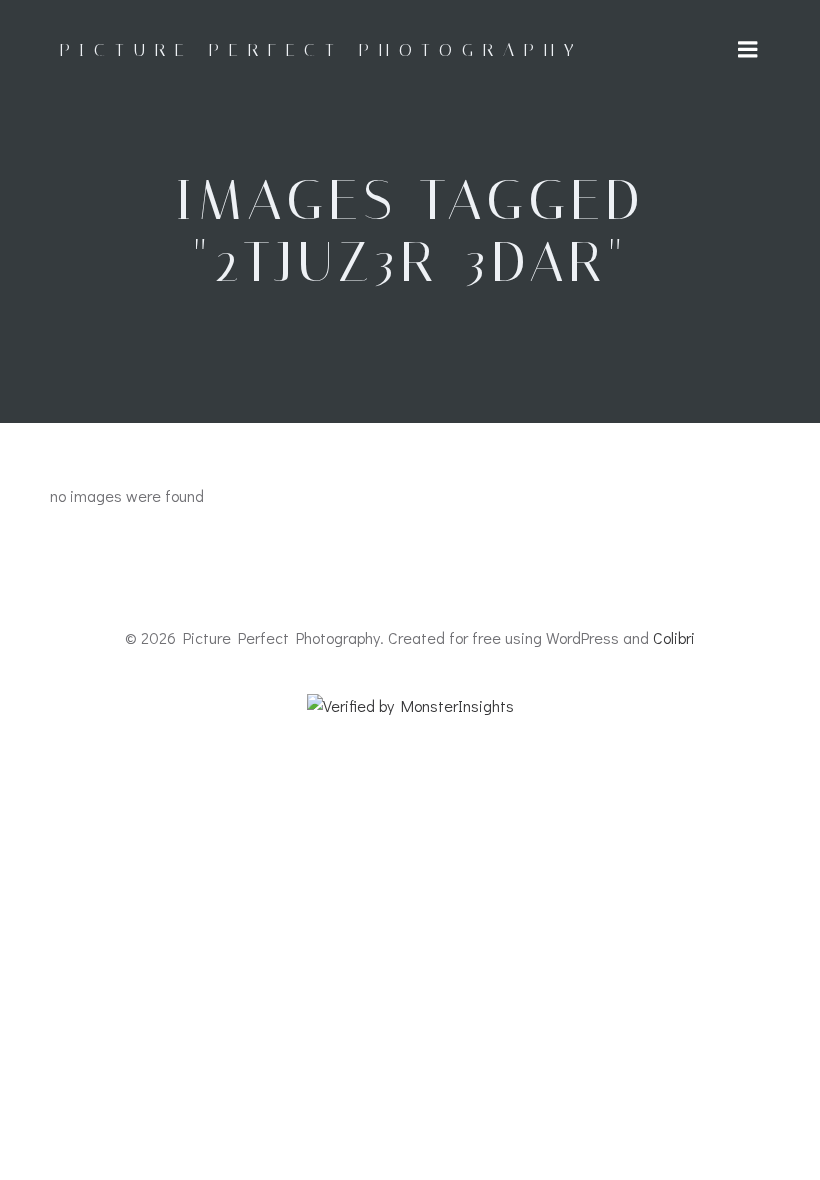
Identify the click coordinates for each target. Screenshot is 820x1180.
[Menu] (748, 50)
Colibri (674, 637)
